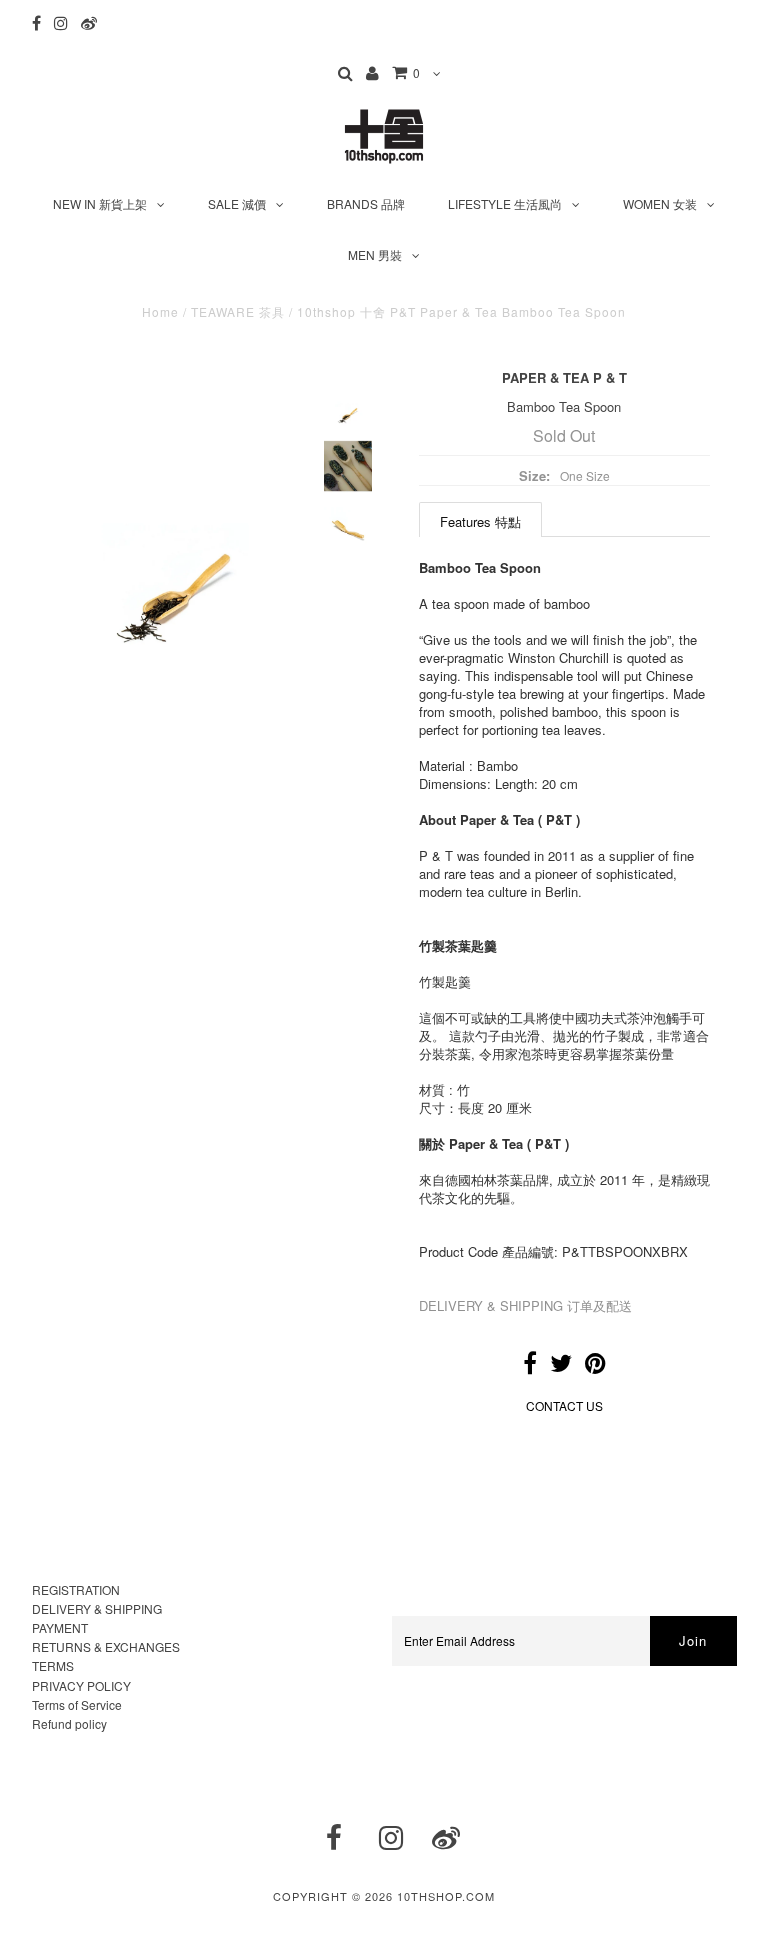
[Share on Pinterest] (595, 1366)
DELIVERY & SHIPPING (97, 1608)
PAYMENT (60, 1627)
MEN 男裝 (375, 254)
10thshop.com (446, 1896)
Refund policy (69, 1723)
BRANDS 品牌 (366, 203)
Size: (534, 475)
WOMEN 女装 (660, 203)
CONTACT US (564, 1405)
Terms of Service (77, 1704)
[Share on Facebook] (530, 1366)
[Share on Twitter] (561, 1366)
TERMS (53, 1665)
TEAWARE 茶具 (238, 311)
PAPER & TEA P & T (564, 377)
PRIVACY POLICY (81, 1685)
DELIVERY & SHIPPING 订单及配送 (525, 1305)
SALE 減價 (237, 203)
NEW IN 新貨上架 (100, 203)
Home (160, 311)
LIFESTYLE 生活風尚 (505, 203)
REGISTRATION (76, 1589)
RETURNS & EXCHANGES (106, 1646)
